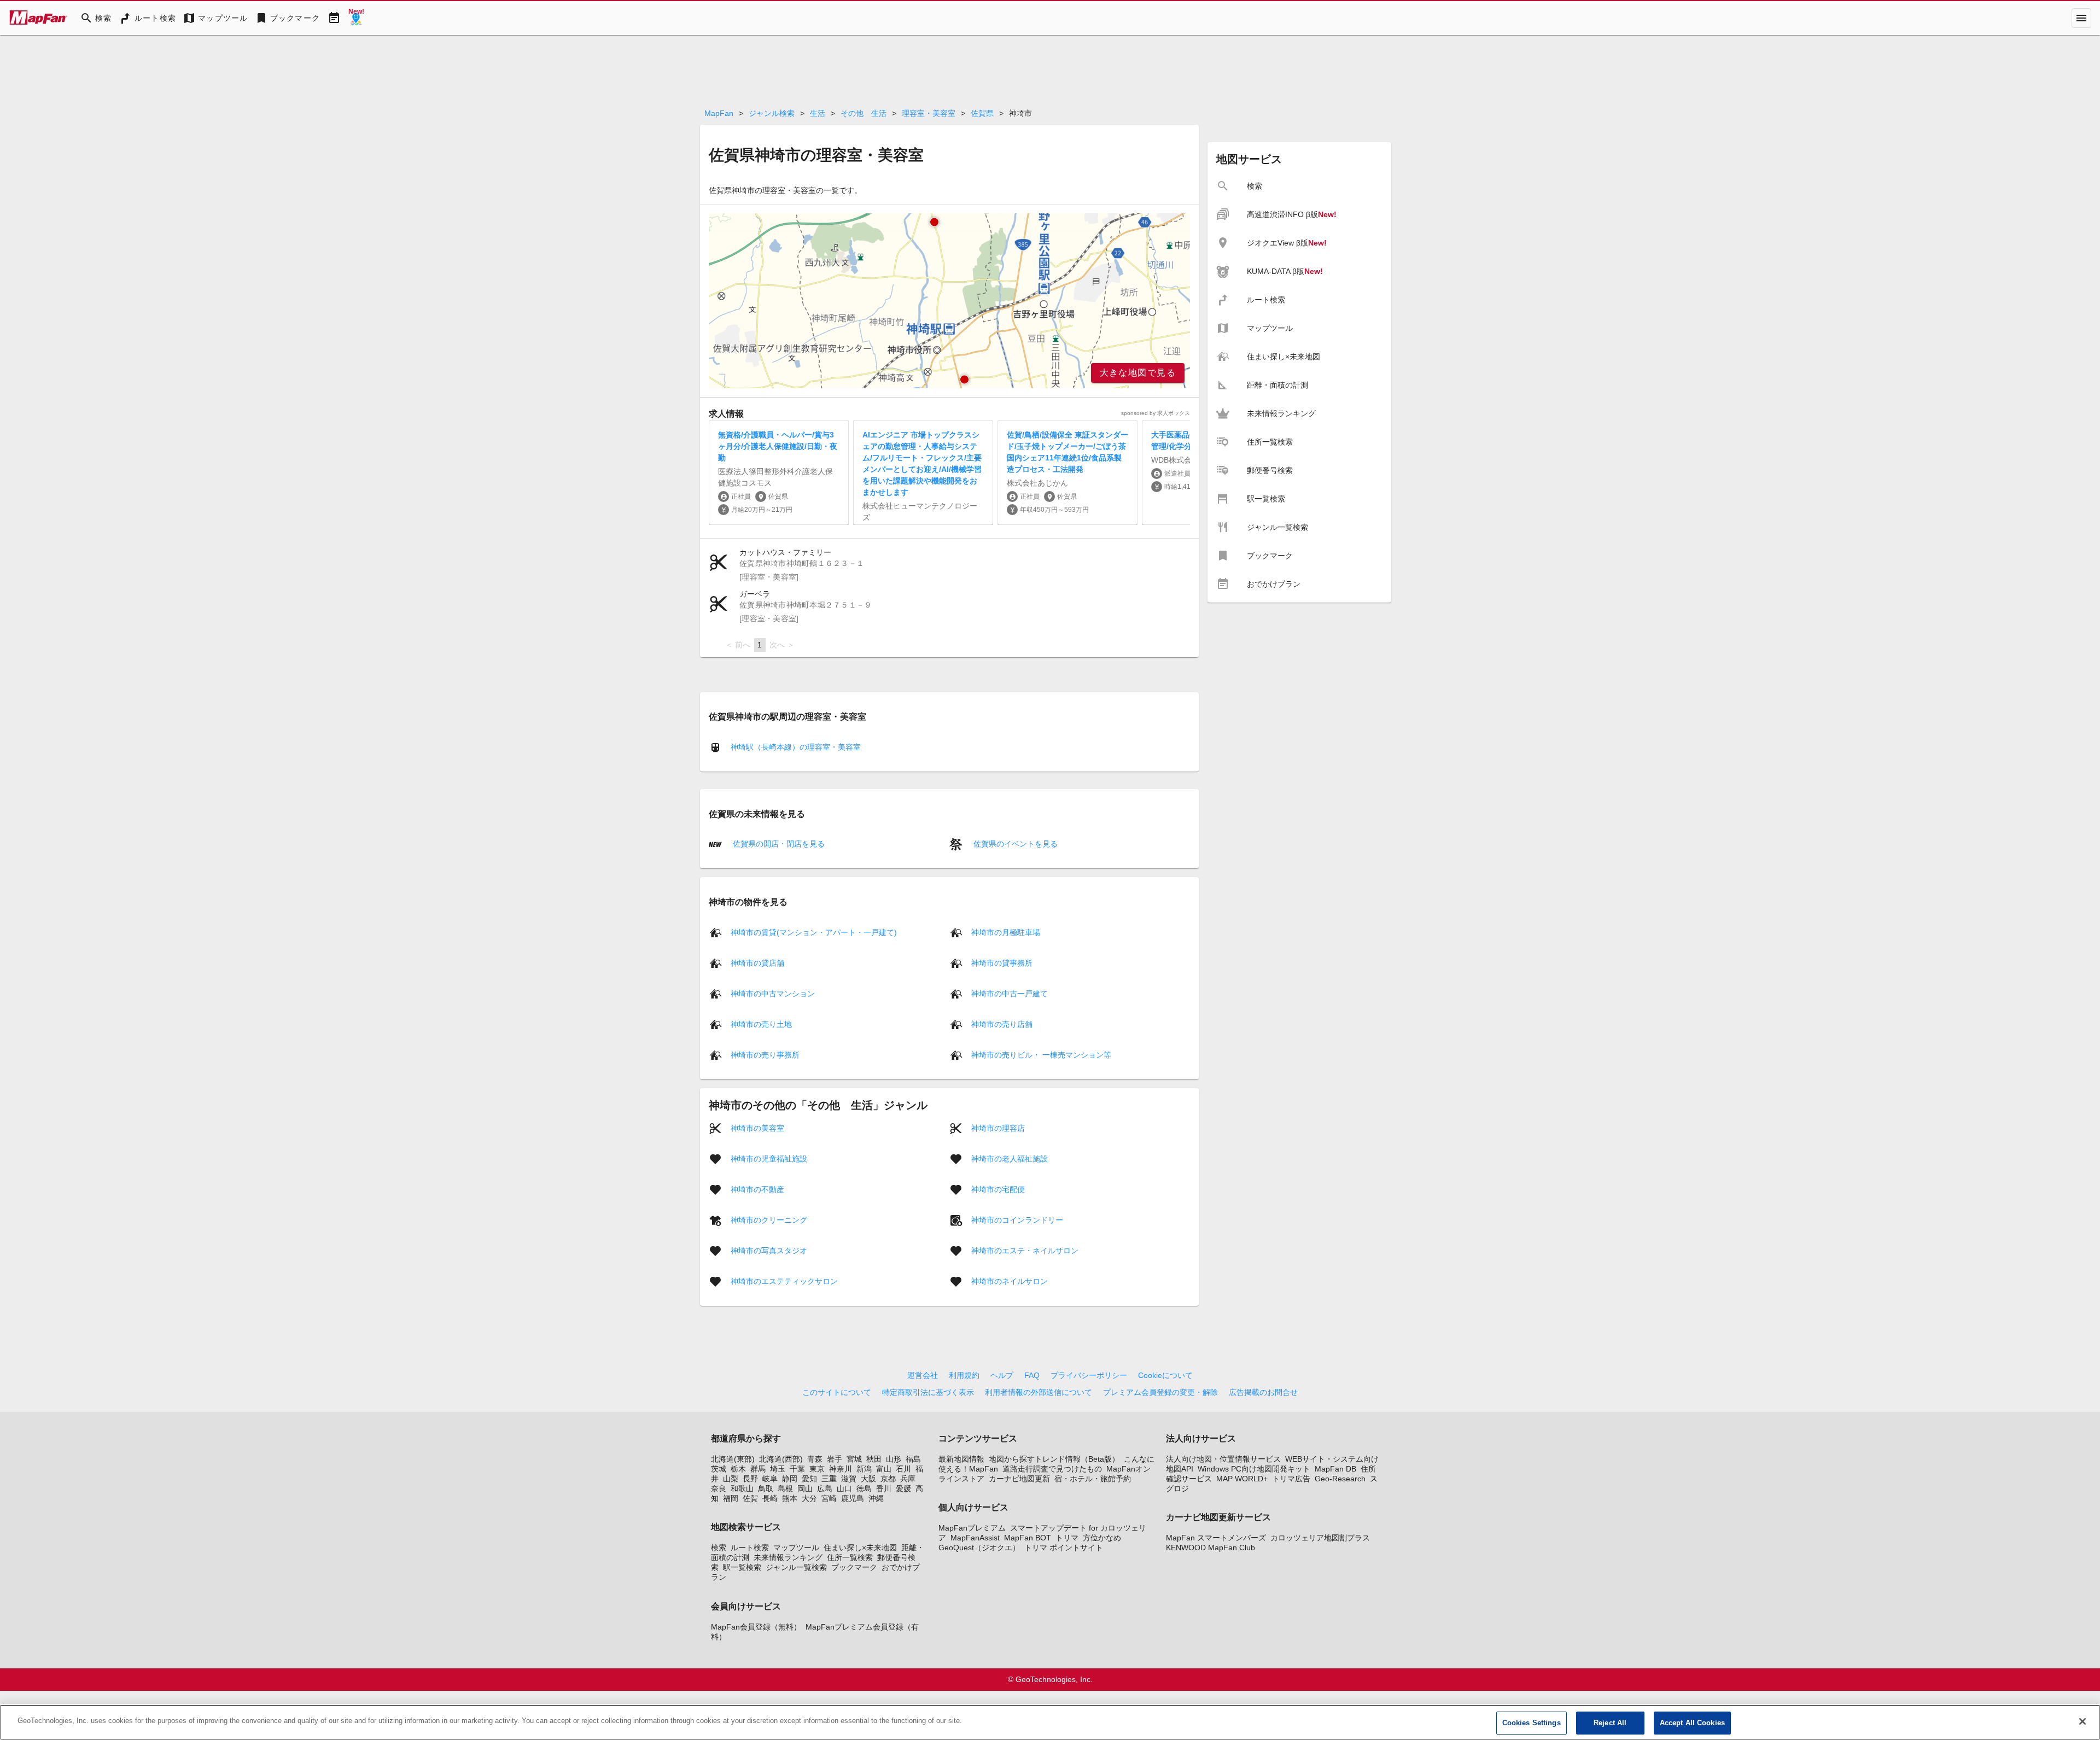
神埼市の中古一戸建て (1010, 993)
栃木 (738, 1469)
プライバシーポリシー (1089, 1375)
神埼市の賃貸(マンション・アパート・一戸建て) (814, 932)
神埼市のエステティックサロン (784, 1281)
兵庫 (908, 1479)
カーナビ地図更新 (1019, 1479)
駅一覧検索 (742, 1567)
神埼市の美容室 (757, 1128)
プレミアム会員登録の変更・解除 (1160, 1392)
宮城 (854, 1459)
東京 (817, 1469)
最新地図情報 (961, 1459)
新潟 (864, 1469)
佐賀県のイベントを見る (1014, 844)
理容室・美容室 (929, 113)
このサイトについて (837, 1392)
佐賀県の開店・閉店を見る (778, 844)
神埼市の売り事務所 (765, 1054)
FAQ (1032, 1375)
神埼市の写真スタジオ (769, 1250)
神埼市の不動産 (757, 1189)
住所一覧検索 (850, 1557)
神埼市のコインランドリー (1017, 1219)
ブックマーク (854, 1567)
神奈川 (841, 1469)
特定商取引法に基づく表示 (928, 1392)
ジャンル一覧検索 (796, 1567)
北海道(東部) (733, 1459)
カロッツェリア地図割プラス (1320, 1538)
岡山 (805, 1488)
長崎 (770, 1498)
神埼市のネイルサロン (1010, 1281)
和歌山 (742, 1488)
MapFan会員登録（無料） (756, 1627)
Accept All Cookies (1692, 1723)
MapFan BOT (1028, 1538)
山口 (844, 1488)
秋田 (874, 1459)
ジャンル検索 (772, 113)
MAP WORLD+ (1242, 1479)
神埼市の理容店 (998, 1128)
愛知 (809, 1479)
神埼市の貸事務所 (1002, 962)
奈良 (719, 1488)
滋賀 (849, 1479)
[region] (949, 301)
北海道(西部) (781, 1459)
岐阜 (770, 1479)
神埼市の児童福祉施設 (769, 1158)
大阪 (868, 1479)
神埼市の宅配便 (998, 1189)
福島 (913, 1459)
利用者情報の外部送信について (1039, 1392)
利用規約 (964, 1375)
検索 (719, 1548)
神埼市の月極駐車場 (1006, 932)
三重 (829, 1479)
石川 (903, 1469)
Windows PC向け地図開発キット (1254, 1469)
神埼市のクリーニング (769, 1219)
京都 (888, 1479)
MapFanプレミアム (972, 1528)
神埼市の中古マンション (773, 993)
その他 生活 (864, 113)
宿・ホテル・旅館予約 (1093, 1479)
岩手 (835, 1459)
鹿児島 (853, 1498)
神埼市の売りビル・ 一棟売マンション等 (1041, 1054)
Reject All (1610, 1723)
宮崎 (829, 1498)
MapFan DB (1335, 1469)
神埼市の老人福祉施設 (1010, 1158)
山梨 (731, 1479)
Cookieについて (1165, 1375)
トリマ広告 (1291, 1479)
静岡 (790, 1479)
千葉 (797, 1469)
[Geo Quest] (356, 18)
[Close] (2082, 1721)
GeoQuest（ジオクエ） (979, 1548)
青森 (815, 1459)
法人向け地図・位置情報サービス (1223, 1459)
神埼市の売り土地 (761, 1024)
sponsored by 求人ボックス (1156, 413)
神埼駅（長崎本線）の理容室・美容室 (796, 747)
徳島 (864, 1488)
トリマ (1067, 1538)
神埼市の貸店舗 (757, 962)
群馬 (758, 1469)
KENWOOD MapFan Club (1211, 1548)
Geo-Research (1340, 1479)
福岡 (731, 1498)
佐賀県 (982, 113)
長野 (750, 1479)
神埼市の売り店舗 (1002, 1024)
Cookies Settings (1532, 1723)
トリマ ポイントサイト (1064, 1548)
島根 (785, 1488)
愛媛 (903, 1488)
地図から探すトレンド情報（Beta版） (1054, 1459)
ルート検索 (750, 1548)
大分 (809, 1498)
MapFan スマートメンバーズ (1216, 1538)
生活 (818, 113)
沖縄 (876, 1498)
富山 (884, 1469)
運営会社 (923, 1375)
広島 (825, 1488)
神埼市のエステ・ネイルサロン (1025, 1250)
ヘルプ (1002, 1375)
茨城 (719, 1469)
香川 (884, 1488)
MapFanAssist (975, 1538)
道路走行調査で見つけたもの (1052, 1469)
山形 (894, 1459)
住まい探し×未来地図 (860, 1548)
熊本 (790, 1498)
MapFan (719, 113)
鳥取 (766, 1488)
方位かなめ (1102, 1538)
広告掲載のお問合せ (1263, 1392)
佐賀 (750, 1498)
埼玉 (778, 1469)
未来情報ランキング (788, 1557)
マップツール (796, 1548)
